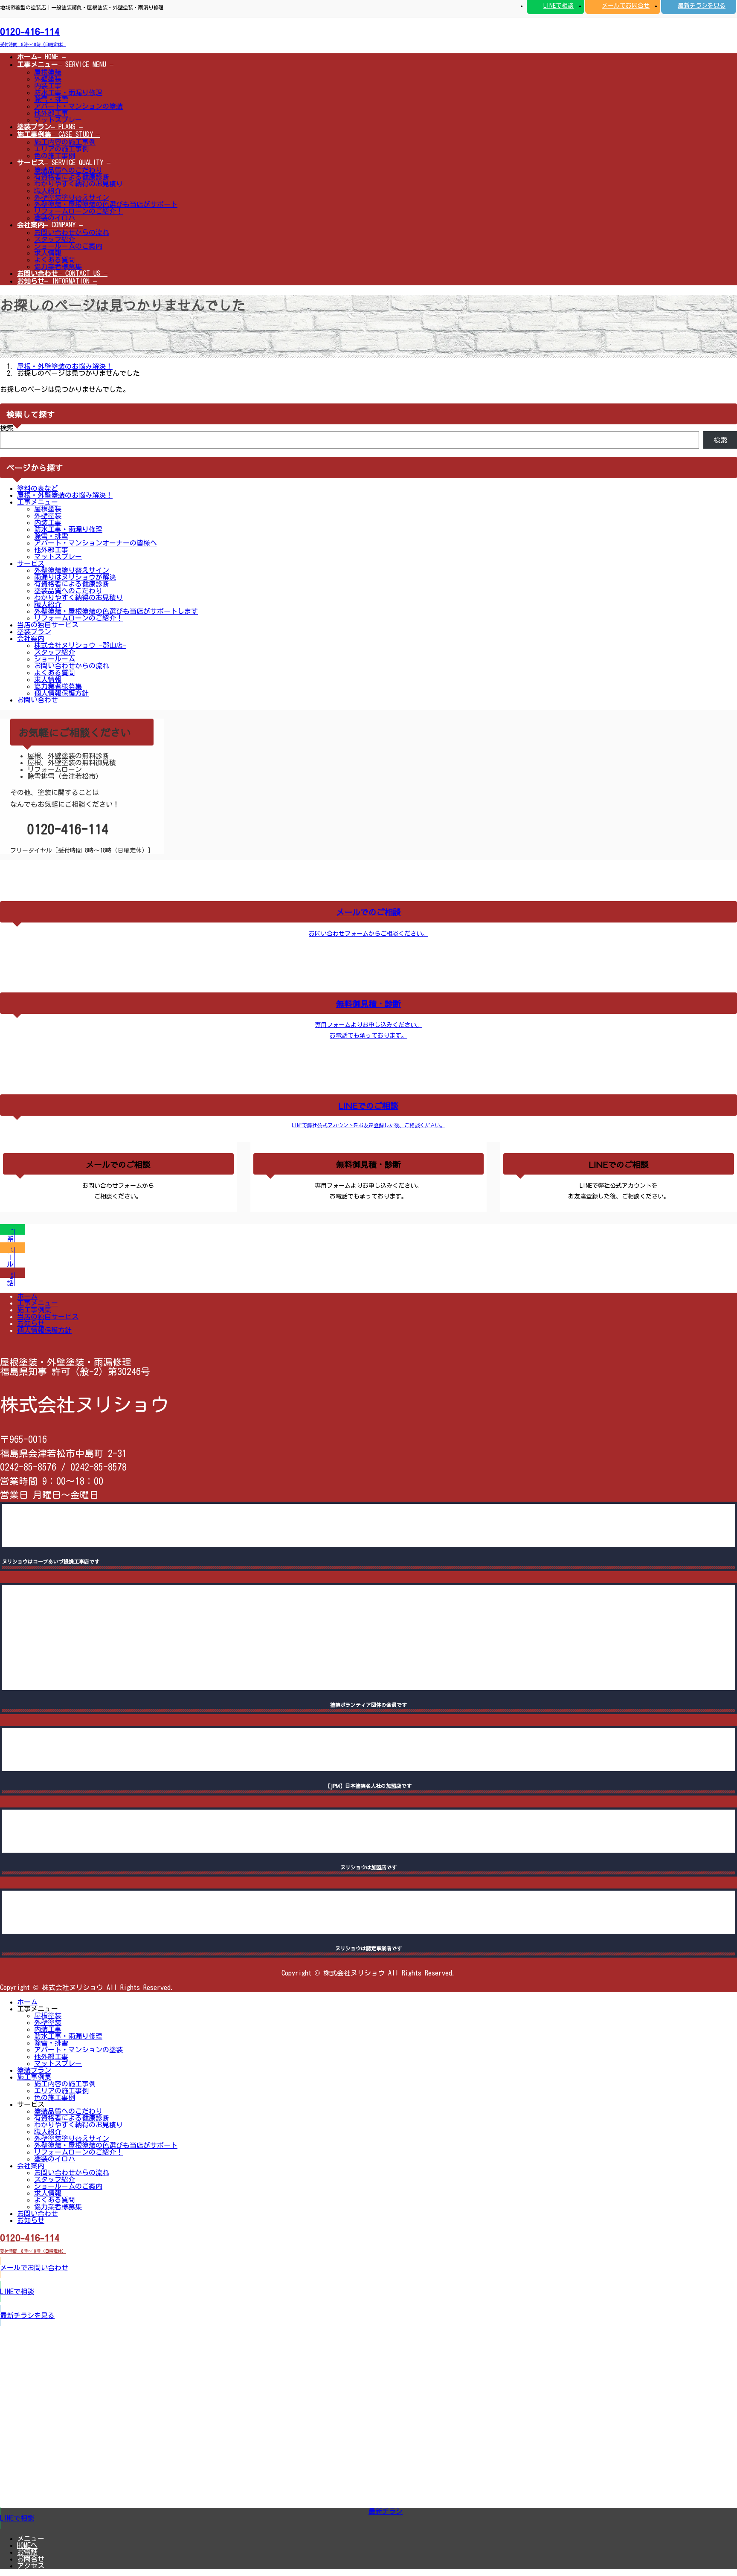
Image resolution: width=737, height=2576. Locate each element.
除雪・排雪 (51, 99)
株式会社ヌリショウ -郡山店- (80, 645)
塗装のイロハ (55, 218)
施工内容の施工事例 (65, 142)
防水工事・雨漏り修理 (68, 93)
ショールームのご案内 (68, 246)
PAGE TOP (712, 2489)
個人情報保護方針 (61, 693)
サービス (31, 563)
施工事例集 (34, 1310)
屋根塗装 (48, 72)
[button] (368, 35)
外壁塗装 (48, 79)
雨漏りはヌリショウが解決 (75, 577)
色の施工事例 (55, 156)
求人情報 (48, 253)
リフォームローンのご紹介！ (78, 211)
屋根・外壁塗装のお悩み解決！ (65, 495)
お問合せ (31, 2559)
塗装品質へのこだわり (68, 170)
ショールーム (55, 659)
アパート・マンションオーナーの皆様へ (96, 543)
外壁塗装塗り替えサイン (72, 197)
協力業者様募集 (58, 267)
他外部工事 (51, 113)
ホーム (27, 1296)
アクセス (31, 2566)
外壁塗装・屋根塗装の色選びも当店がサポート (106, 204)
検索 (7, 428)
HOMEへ (27, 2545)
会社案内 (31, 638)
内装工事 (48, 86)
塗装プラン (34, 632)
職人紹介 (48, 191)
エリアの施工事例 (61, 149)
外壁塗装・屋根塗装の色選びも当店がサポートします (116, 611)
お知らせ (31, 1323)
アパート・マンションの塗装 (78, 106)
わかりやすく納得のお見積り (78, 184)
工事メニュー (38, 502)
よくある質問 (55, 260)
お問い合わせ (38, 700)
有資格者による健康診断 (72, 177)
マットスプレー (58, 120)
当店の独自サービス (48, 625)
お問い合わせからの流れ (72, 232)
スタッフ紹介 (55, 239)
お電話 (27, 2552)
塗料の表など (38, 488)
